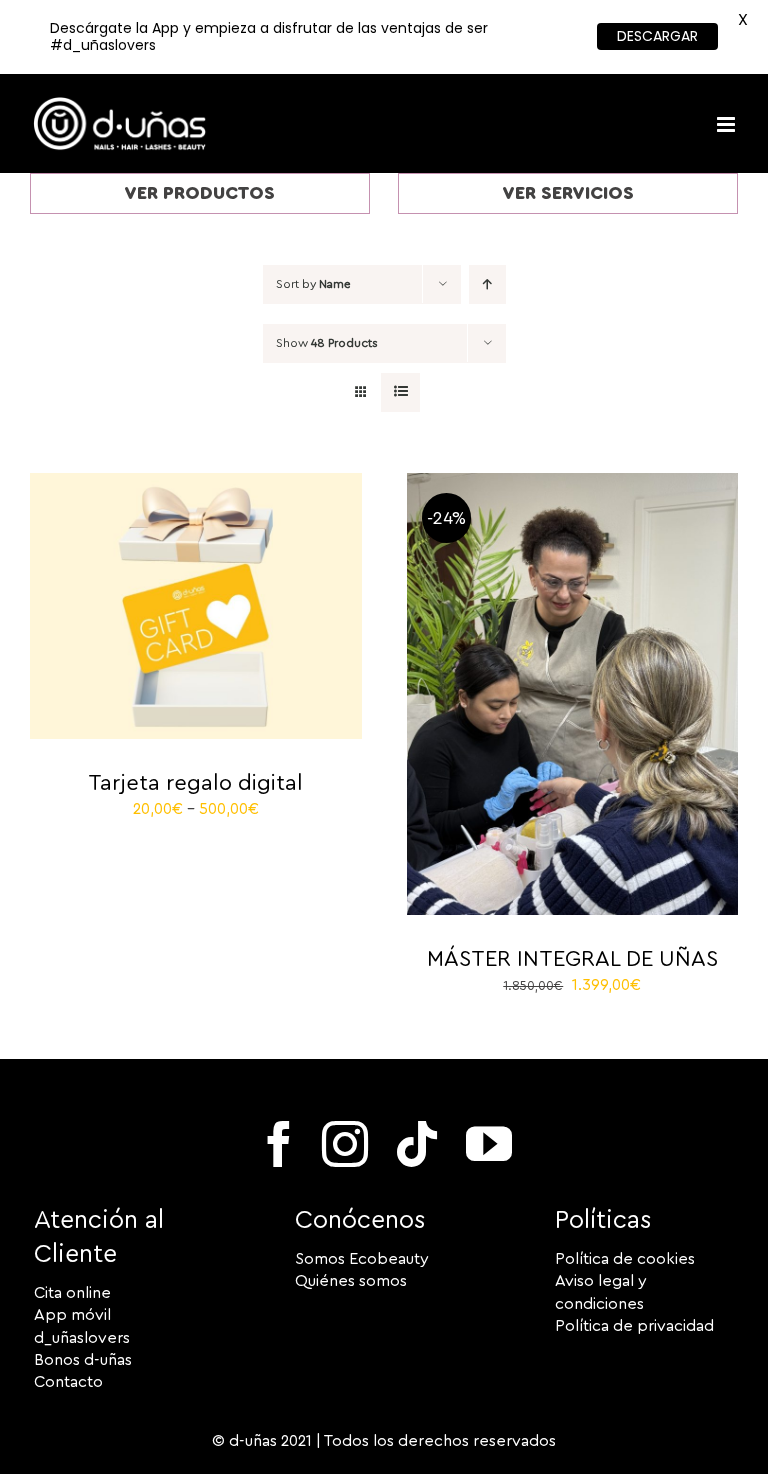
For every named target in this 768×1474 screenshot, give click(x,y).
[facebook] (279, 1144)
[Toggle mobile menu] (727, 124)
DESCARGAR (657, 36)
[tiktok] (417, 1144)
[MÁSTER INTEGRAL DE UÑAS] (573, 484)
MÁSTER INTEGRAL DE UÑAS (572, 959)
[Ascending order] (487, 284)
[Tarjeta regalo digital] (196, 484)
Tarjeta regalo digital (195, 783)
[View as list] (400, 392)
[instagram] (345, 1144)
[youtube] (489, 1144)
